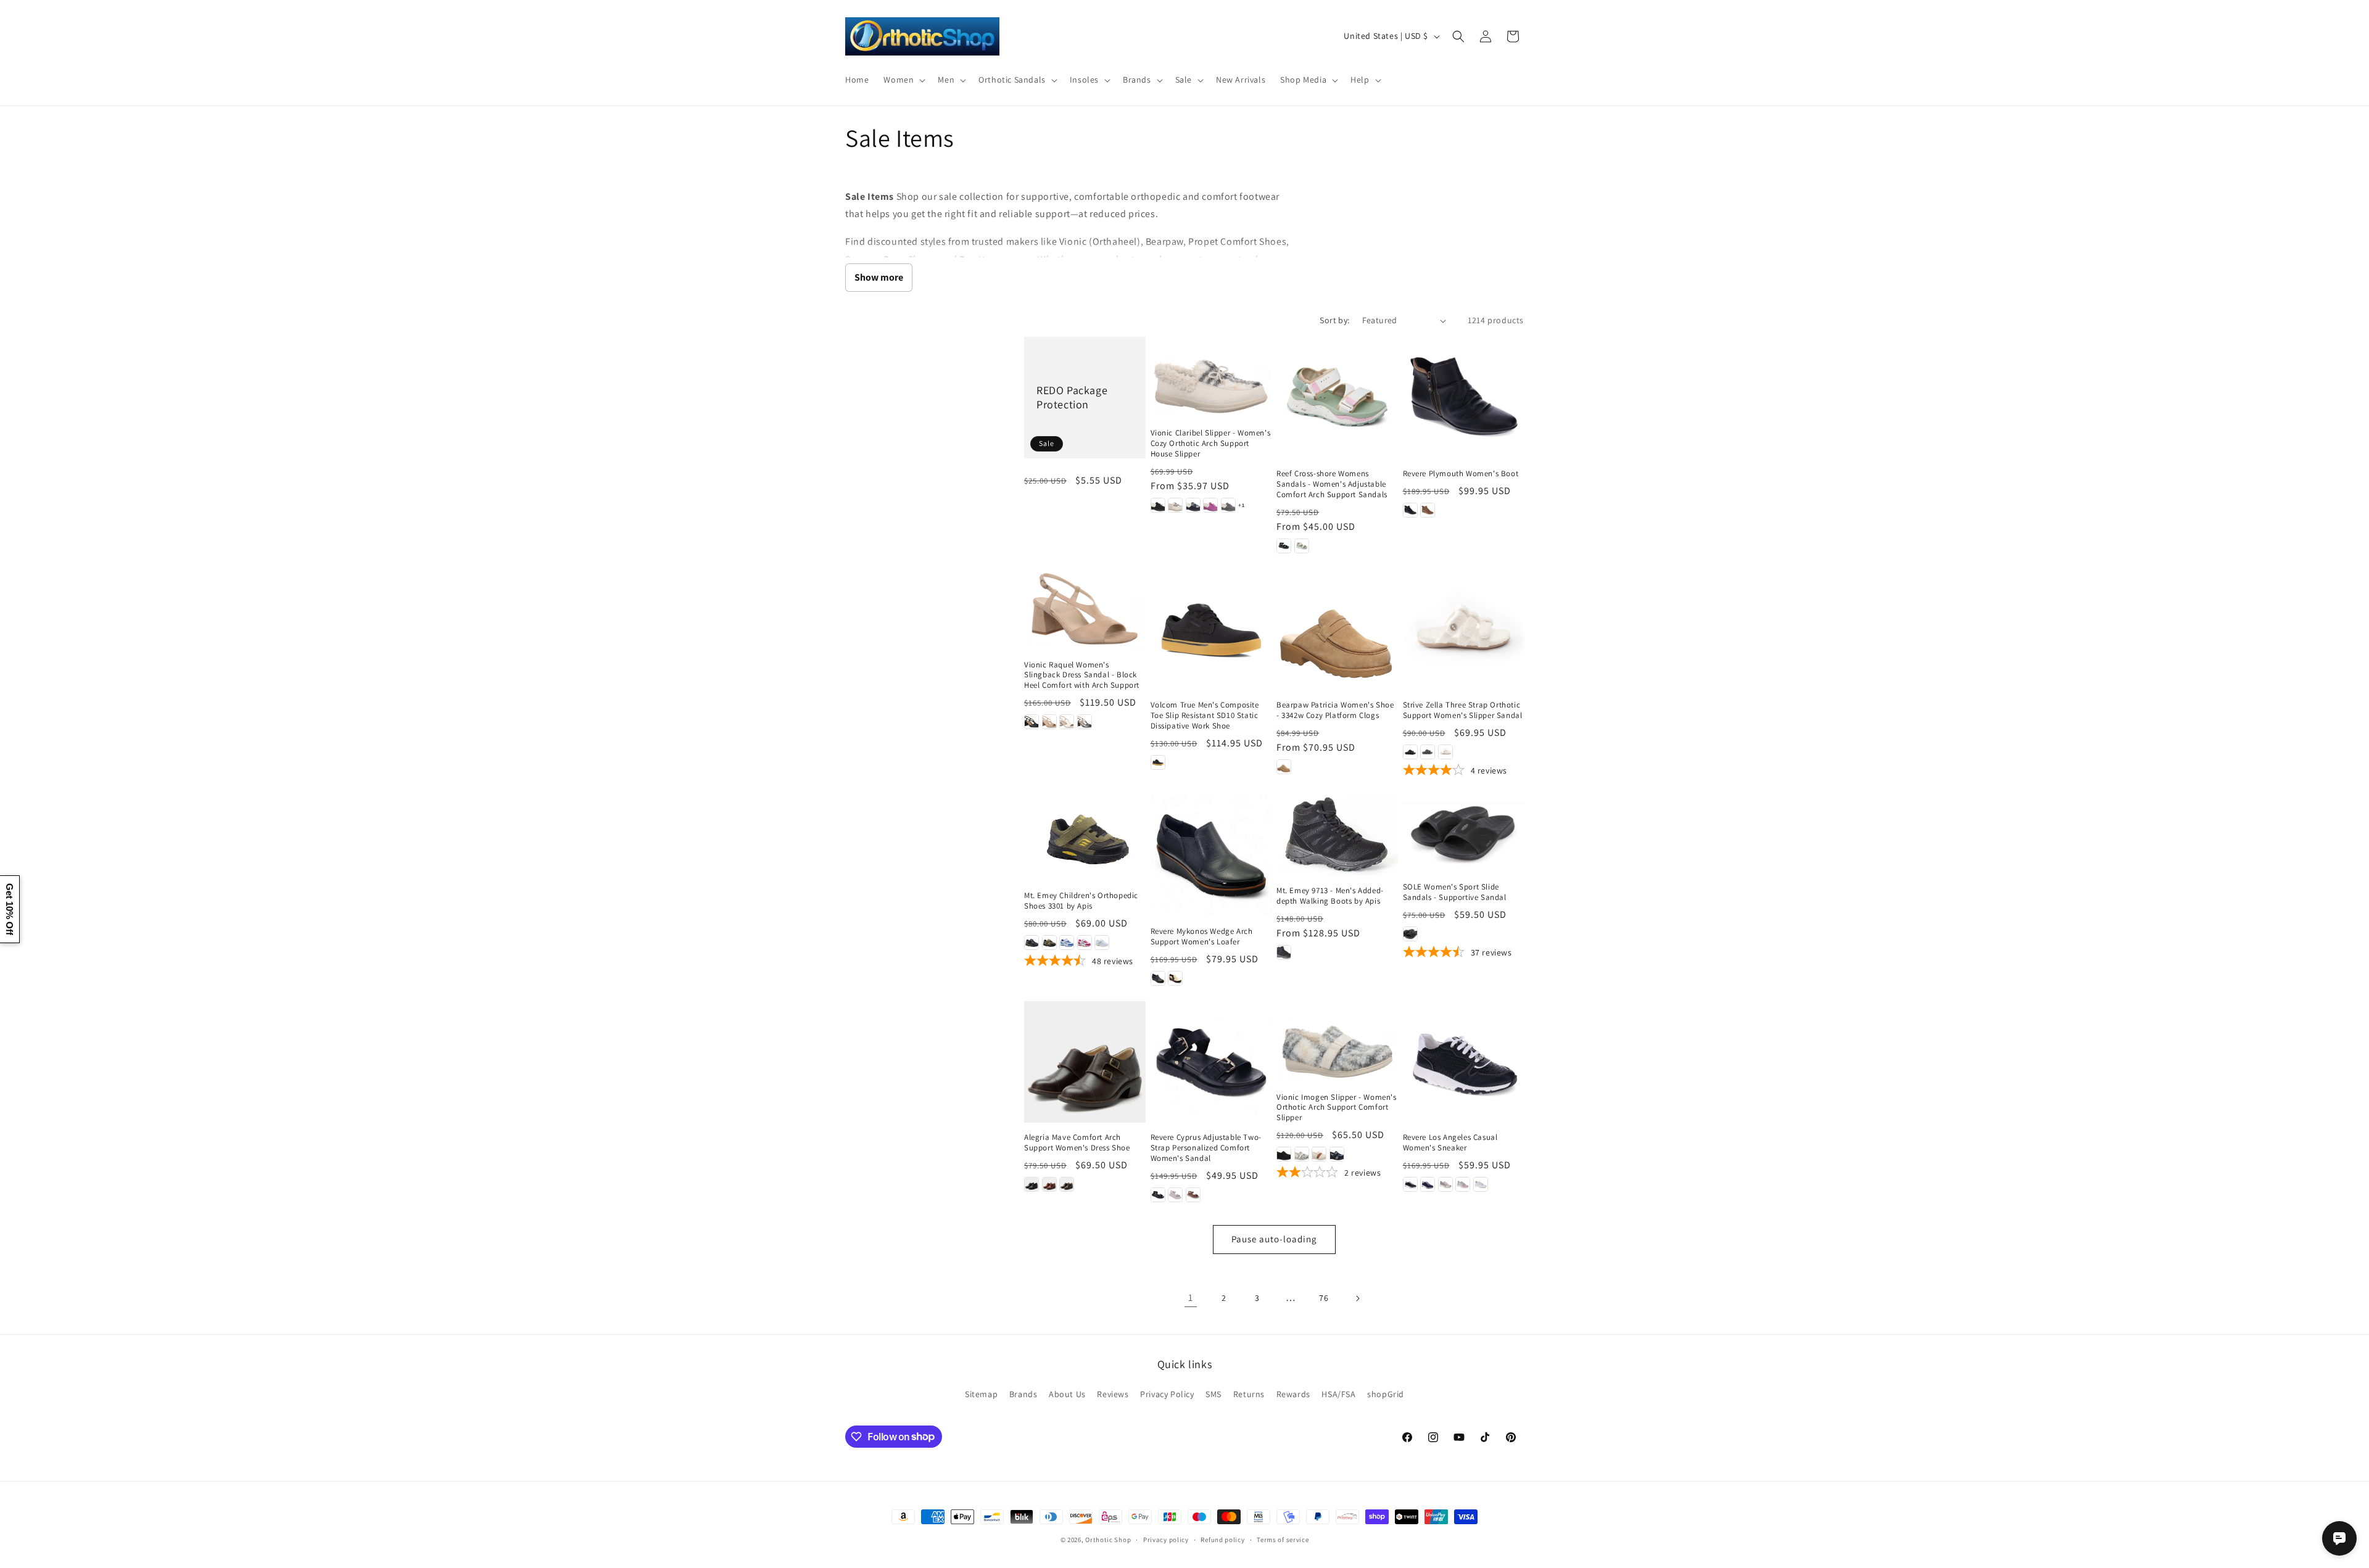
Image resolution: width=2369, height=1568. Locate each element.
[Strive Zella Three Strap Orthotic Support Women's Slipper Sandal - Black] (1410, 752)
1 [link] (1191, 1298)
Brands (1023, 1394)
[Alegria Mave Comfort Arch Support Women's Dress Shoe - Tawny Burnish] (1067, 1184)
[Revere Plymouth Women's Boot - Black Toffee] (1410, 510)
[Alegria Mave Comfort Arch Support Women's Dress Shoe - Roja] (1049, 1184)
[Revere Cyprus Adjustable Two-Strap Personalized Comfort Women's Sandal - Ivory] (1175, 1195)
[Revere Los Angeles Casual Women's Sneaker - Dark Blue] (1428, 1184)
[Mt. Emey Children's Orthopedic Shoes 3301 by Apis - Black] (1032, 943)
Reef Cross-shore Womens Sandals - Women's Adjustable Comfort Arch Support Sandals (1332, 484)
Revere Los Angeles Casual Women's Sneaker (1450, 1143)
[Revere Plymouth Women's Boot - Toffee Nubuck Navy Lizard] (1428, 510)
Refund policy (1222, 1539)
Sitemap (981, 1394)
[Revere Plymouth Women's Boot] (1464, 398)
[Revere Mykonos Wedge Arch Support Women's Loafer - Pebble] (1175, 978)
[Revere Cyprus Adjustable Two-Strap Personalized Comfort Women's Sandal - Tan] (1193, 1195)
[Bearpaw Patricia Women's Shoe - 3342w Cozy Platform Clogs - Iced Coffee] (1284, 767)
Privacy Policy (1167, 1394)
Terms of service (1283, 1539)
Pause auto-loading (1274, 1239)
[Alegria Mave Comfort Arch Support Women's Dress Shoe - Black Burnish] (1032, 1184)
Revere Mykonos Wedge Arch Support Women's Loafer (1202, 937)
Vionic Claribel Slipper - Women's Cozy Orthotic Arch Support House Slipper (1211, 444)
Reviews (1113, 1394)
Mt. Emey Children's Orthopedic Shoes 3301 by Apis (1081, 901)
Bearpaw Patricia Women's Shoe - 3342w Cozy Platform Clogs (1335, 710)
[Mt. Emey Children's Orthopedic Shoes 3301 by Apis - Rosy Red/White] (1085, 943)
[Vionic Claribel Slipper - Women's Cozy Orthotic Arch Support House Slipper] (1211, 377)
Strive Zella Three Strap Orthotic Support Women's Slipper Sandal (1463, 710)
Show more (879, 277)
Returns (1249, 1394)
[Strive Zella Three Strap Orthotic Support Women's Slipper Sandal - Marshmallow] (1445, 752)
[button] (903, 80)
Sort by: (1334, 320)
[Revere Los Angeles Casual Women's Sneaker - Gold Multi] (1445, 1184)
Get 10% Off (10, 909)
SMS (1213, 1394)
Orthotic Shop (1108, 1540)
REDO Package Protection (1072, 397)
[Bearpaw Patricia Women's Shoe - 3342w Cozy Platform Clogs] (1337, 629)
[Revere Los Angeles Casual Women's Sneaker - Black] (1410, 1184)
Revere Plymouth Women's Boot (1461, 474)
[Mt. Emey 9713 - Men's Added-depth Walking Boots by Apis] (1337, 835)
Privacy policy (1166, 1539)
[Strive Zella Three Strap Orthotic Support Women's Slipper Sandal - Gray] (1428, 752)
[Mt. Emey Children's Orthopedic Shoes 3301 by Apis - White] (1102, 943)
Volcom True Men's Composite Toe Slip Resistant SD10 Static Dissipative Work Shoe (1205, 716)
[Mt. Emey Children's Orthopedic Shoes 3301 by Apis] (1085, 837)
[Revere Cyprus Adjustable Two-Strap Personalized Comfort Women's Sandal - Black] (1158, 1195)
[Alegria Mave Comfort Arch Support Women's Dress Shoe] (1085, 1062)
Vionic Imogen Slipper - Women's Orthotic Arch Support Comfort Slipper (1337, 1108)
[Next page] (1357, 1298)
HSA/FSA (1338, 1394)
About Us (1067, 1394)
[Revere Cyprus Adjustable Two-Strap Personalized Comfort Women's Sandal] (1211, 1062)
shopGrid (1386, 1394)
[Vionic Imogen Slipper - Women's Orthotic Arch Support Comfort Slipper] (1337, 1042)
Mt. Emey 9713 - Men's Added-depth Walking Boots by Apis (1330, 896)
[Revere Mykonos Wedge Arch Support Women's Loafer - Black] (1158, 978)
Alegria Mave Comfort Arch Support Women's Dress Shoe (1077, 1143)
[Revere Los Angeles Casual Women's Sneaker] (1464, 1062)
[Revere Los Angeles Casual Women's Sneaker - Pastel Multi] (1463, 1184)
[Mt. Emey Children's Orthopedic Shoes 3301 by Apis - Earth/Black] (1049, 943)
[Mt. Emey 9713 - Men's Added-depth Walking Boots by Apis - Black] (1284, 952)
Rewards (1293, 1394)
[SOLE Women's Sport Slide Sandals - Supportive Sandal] (1464, 833)
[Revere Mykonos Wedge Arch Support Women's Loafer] (1211, 855)
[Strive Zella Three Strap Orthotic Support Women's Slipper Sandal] (1464, 629)
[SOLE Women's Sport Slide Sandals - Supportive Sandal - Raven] (1410, 934)
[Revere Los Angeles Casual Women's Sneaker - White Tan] (1481, 1184)
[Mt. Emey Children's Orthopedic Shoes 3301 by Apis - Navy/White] (1067, 943)
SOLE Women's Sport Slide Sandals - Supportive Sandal (1455, 892)
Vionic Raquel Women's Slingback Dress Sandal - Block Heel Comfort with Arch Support (1082, 675)
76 (1324, 1298)
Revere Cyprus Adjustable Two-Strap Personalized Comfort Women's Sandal (1206, 1148)
